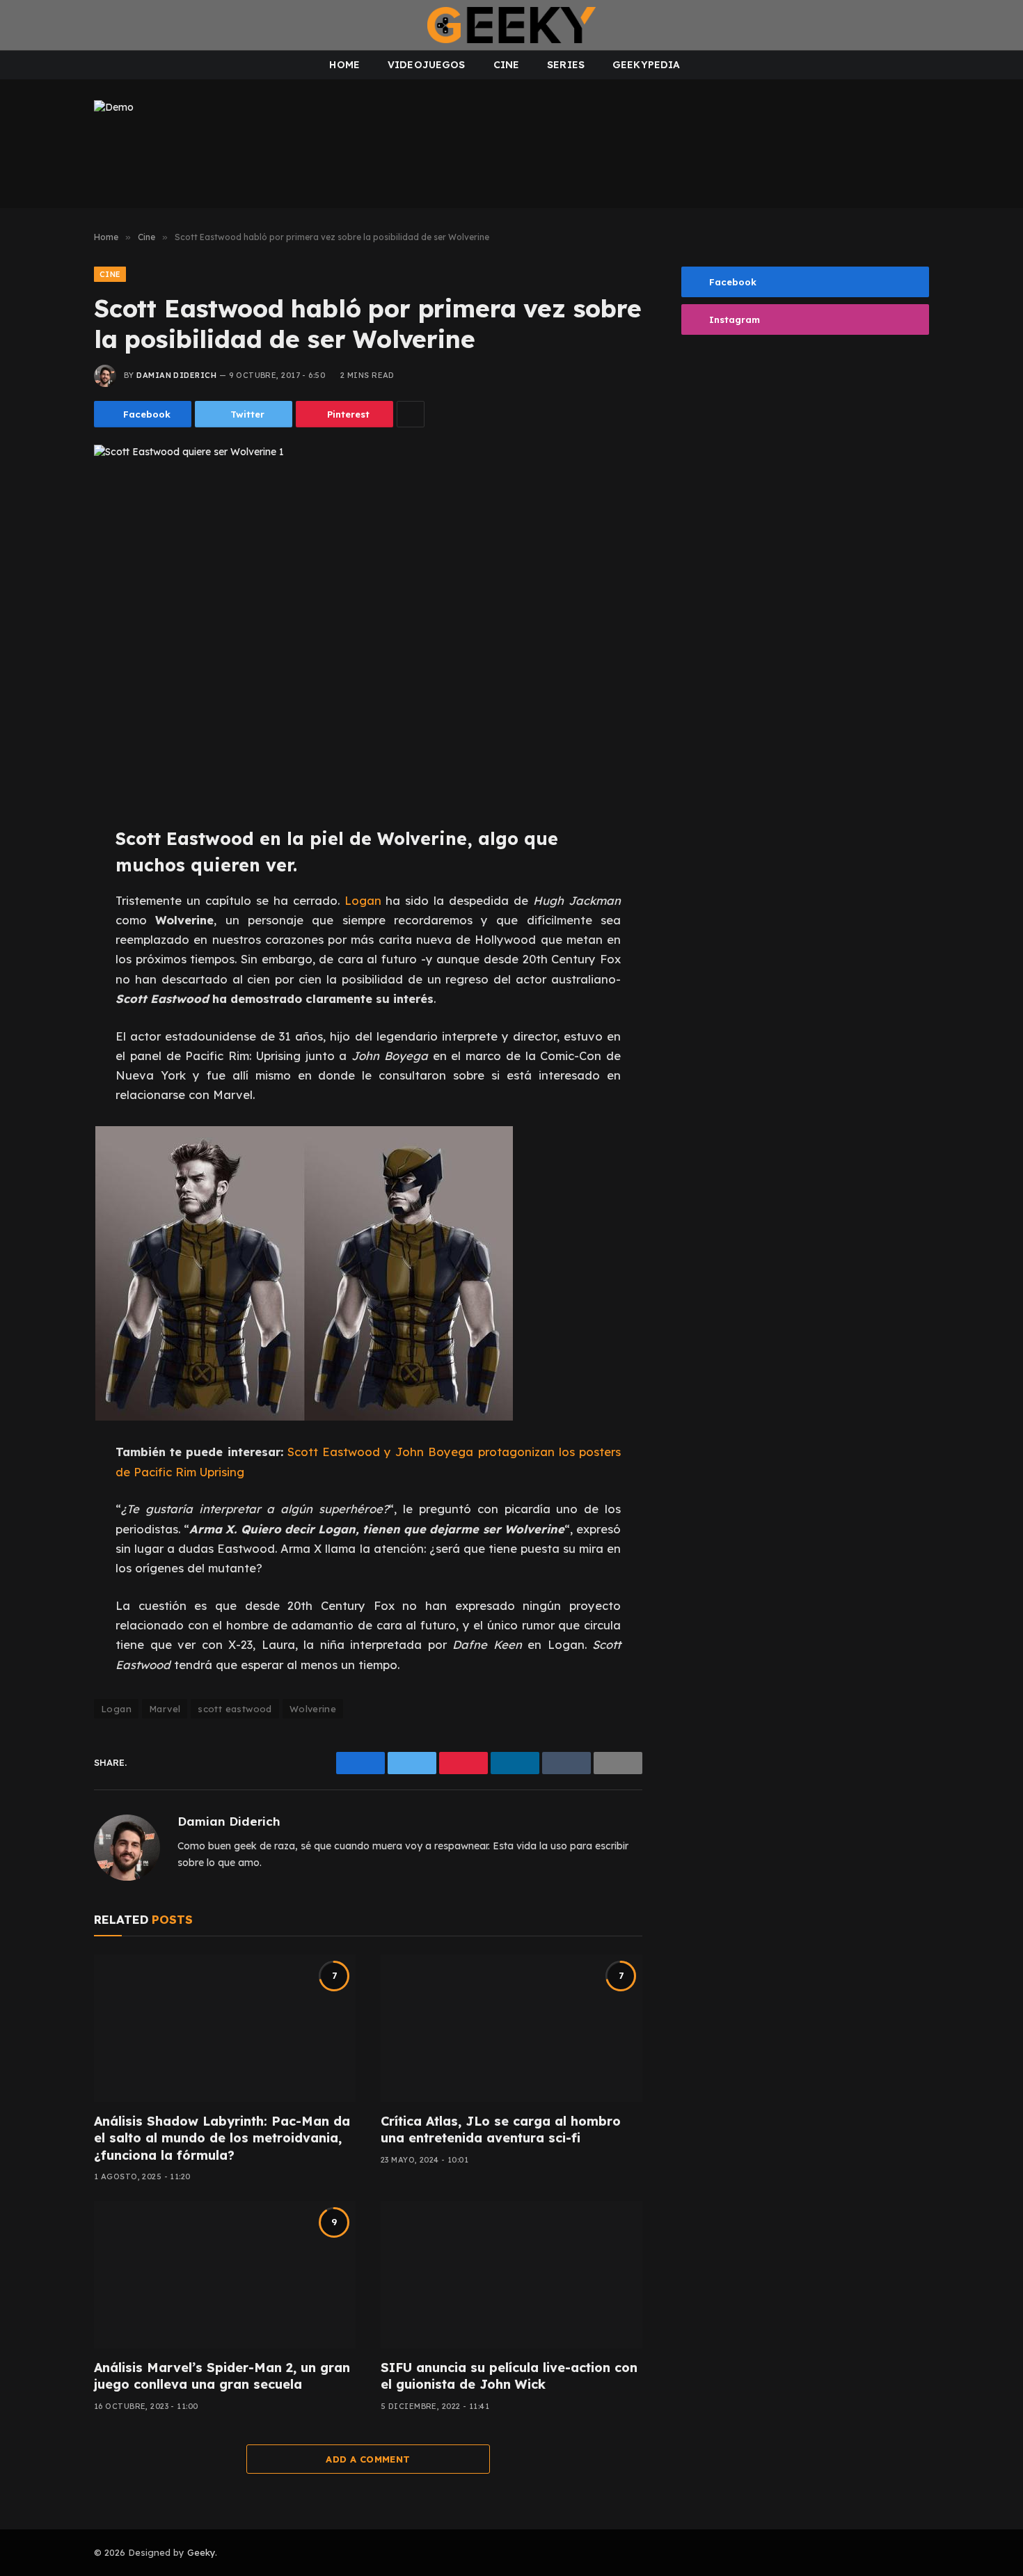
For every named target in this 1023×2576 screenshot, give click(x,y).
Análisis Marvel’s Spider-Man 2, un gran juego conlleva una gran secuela (222, 2376)
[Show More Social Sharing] (411, 414)
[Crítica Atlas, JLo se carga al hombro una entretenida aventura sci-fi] (511, 2028)
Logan (363, 900)
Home (344, 65)
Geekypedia (646, 65)
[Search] (1001, 25)
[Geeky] (511, 25)
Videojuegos (427, 65)
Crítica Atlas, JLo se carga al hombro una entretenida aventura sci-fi (501, 2129)
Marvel (165, 1709)
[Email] (47, 999)
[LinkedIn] (47, 937)
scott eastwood (235, 1709)
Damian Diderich (176, 375)
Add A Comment (368, 2459)
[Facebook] (47, 874)
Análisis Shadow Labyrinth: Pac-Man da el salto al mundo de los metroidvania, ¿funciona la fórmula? (222, 2138)
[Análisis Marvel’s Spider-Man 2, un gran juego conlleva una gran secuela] (225, 2275)
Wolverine (313, 1709)
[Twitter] (47, 906)
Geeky (201, 2552)
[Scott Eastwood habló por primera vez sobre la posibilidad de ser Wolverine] (368, 624)
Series (566, 65)
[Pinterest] (47, 968)
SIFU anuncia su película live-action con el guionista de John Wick (509, 2376)
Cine (507, 65)
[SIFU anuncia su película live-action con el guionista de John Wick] (511, 2275)
